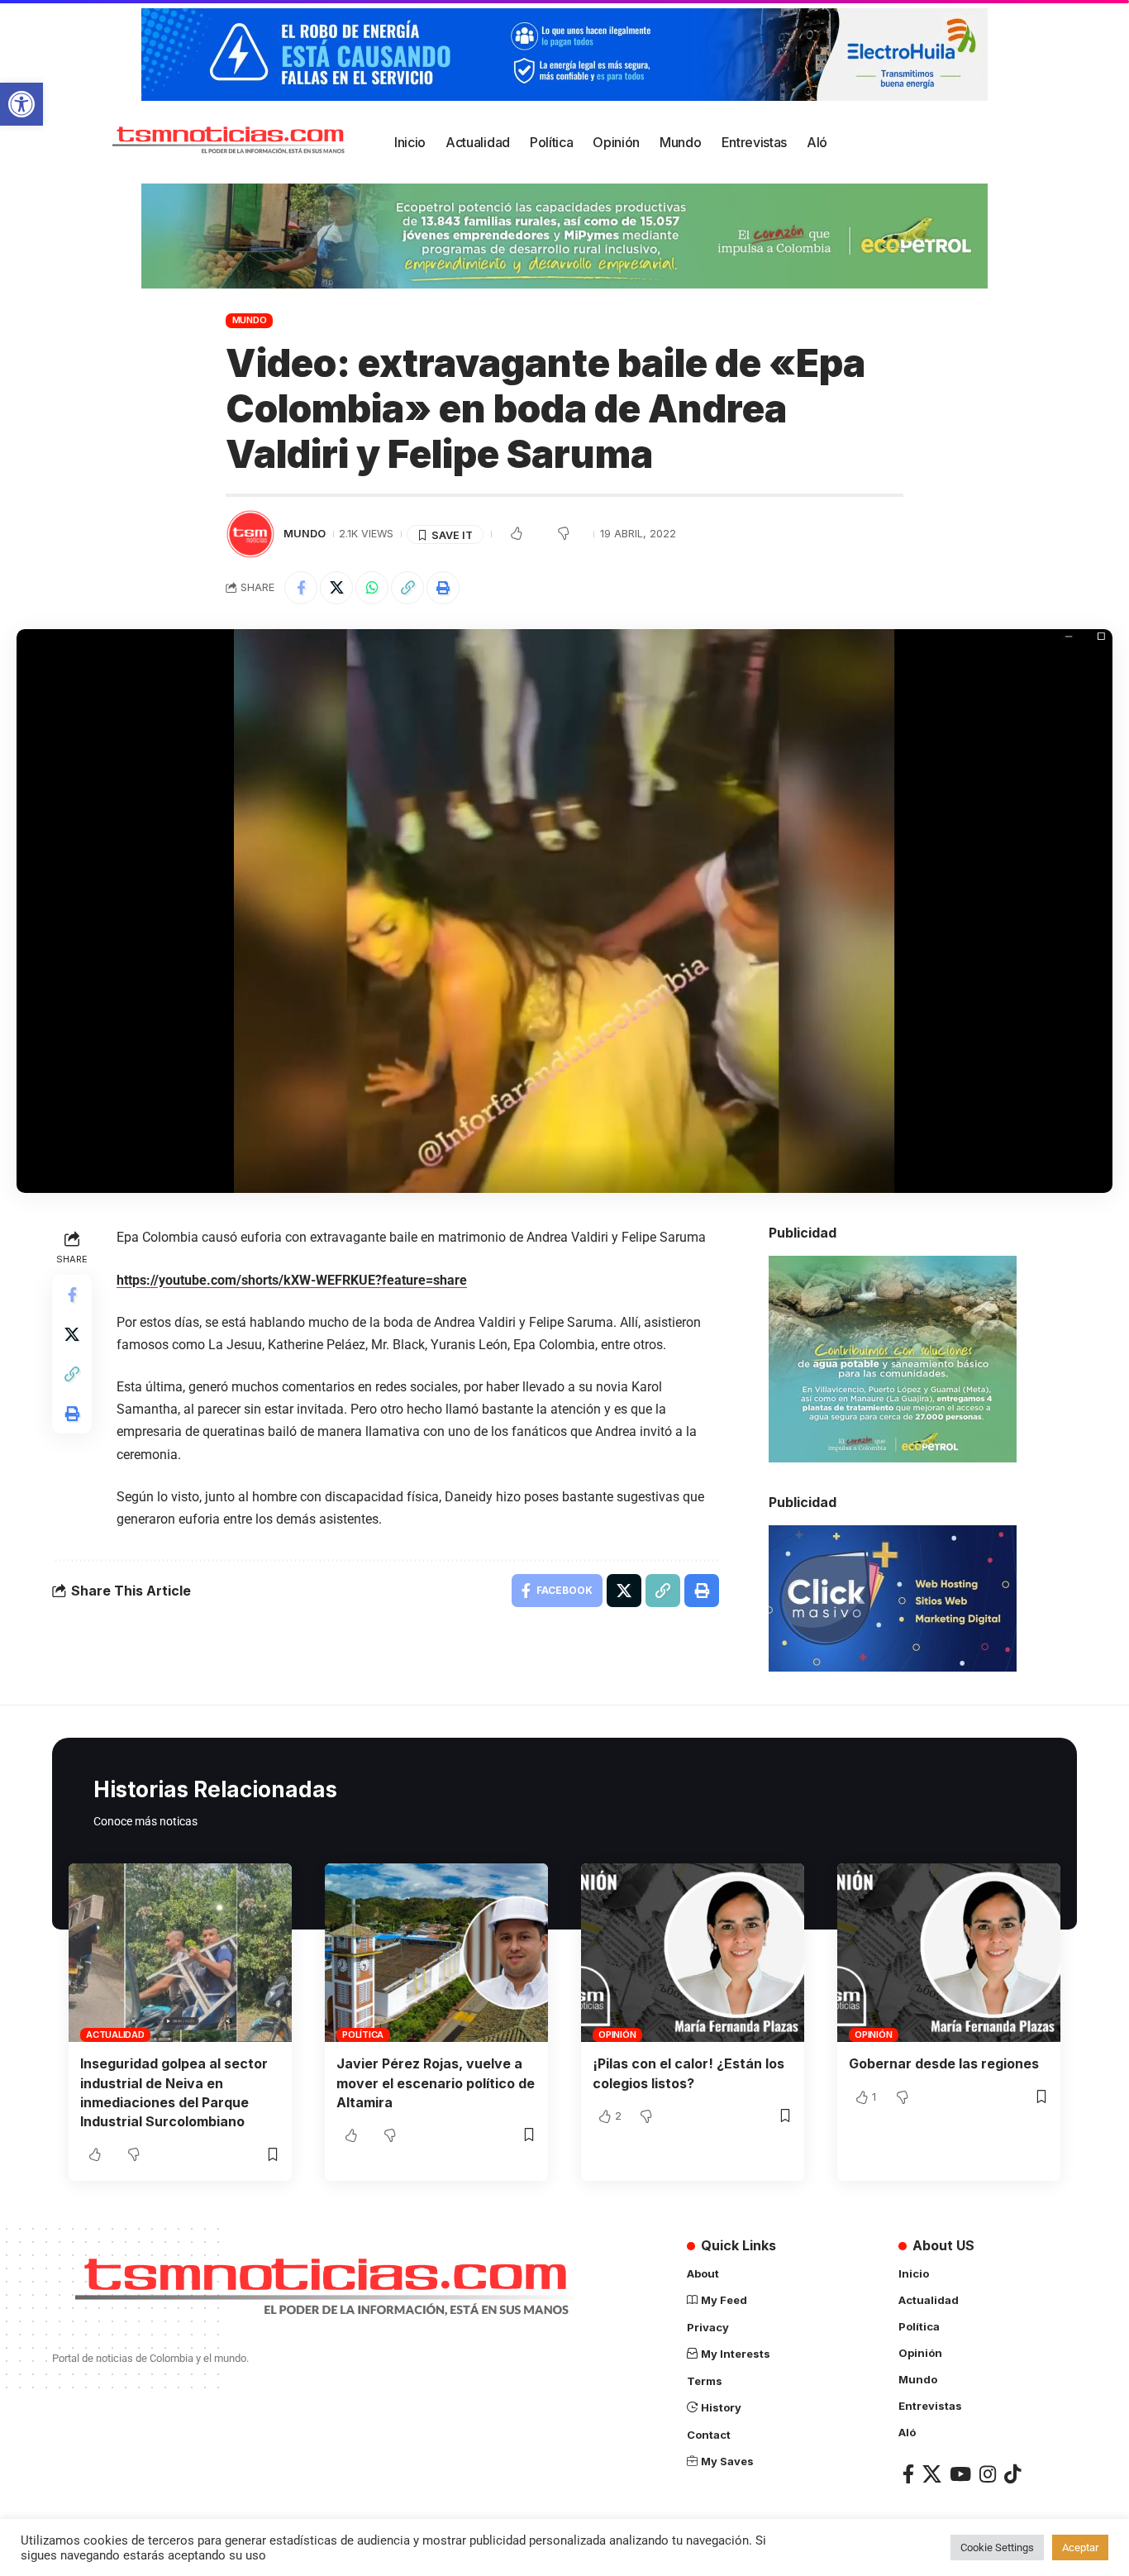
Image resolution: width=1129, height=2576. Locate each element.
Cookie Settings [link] (997, 2547)
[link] (21, 104)
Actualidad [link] (115, 2035)
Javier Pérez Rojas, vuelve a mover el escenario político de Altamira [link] (436, 2082)
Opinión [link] (617, 2035)
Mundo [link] (250, 320)
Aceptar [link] (1080, 2547)
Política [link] (363, 2035)
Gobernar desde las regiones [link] (944, 2063)
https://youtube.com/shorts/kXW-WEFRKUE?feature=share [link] (292, 1280)
